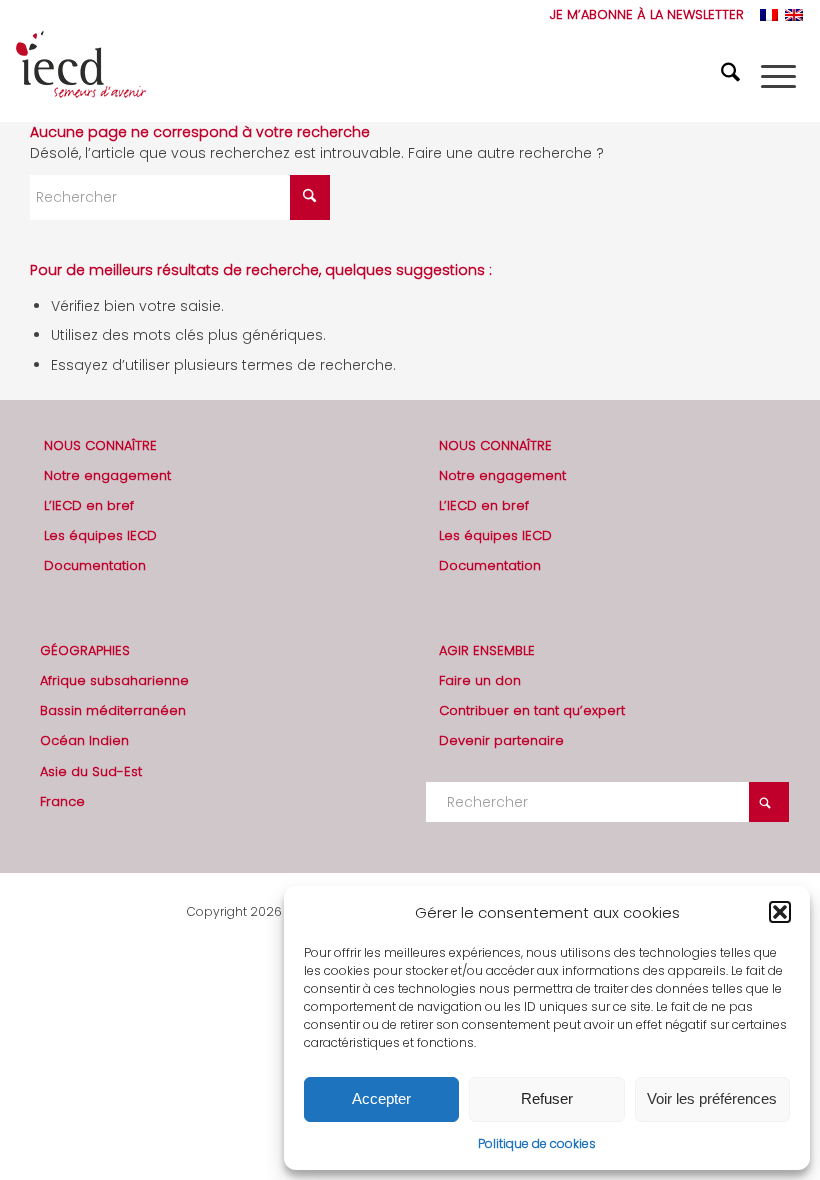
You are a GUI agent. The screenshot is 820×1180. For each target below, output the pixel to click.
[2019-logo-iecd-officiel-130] (81, 76)
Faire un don (480, 680)
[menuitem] (642, 15)
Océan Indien (84, 740)
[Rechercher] (733, 76)
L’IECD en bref (89, 505)
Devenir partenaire (501, 740)
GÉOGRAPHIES (85, 650)
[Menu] (778, 76)
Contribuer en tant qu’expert (532, 710)
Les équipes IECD (100, 535)
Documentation (95, 565)
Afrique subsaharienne (114, 680)
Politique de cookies (537, 1143)
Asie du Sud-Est (91, 771)
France (62, 801)
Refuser (547, 1098)
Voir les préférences (712, 1098)
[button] (780, 912)
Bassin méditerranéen (113, 710)
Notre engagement (107, 475)
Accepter (381, 1098)
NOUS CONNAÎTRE (100, 445)
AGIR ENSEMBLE (487, 650)
